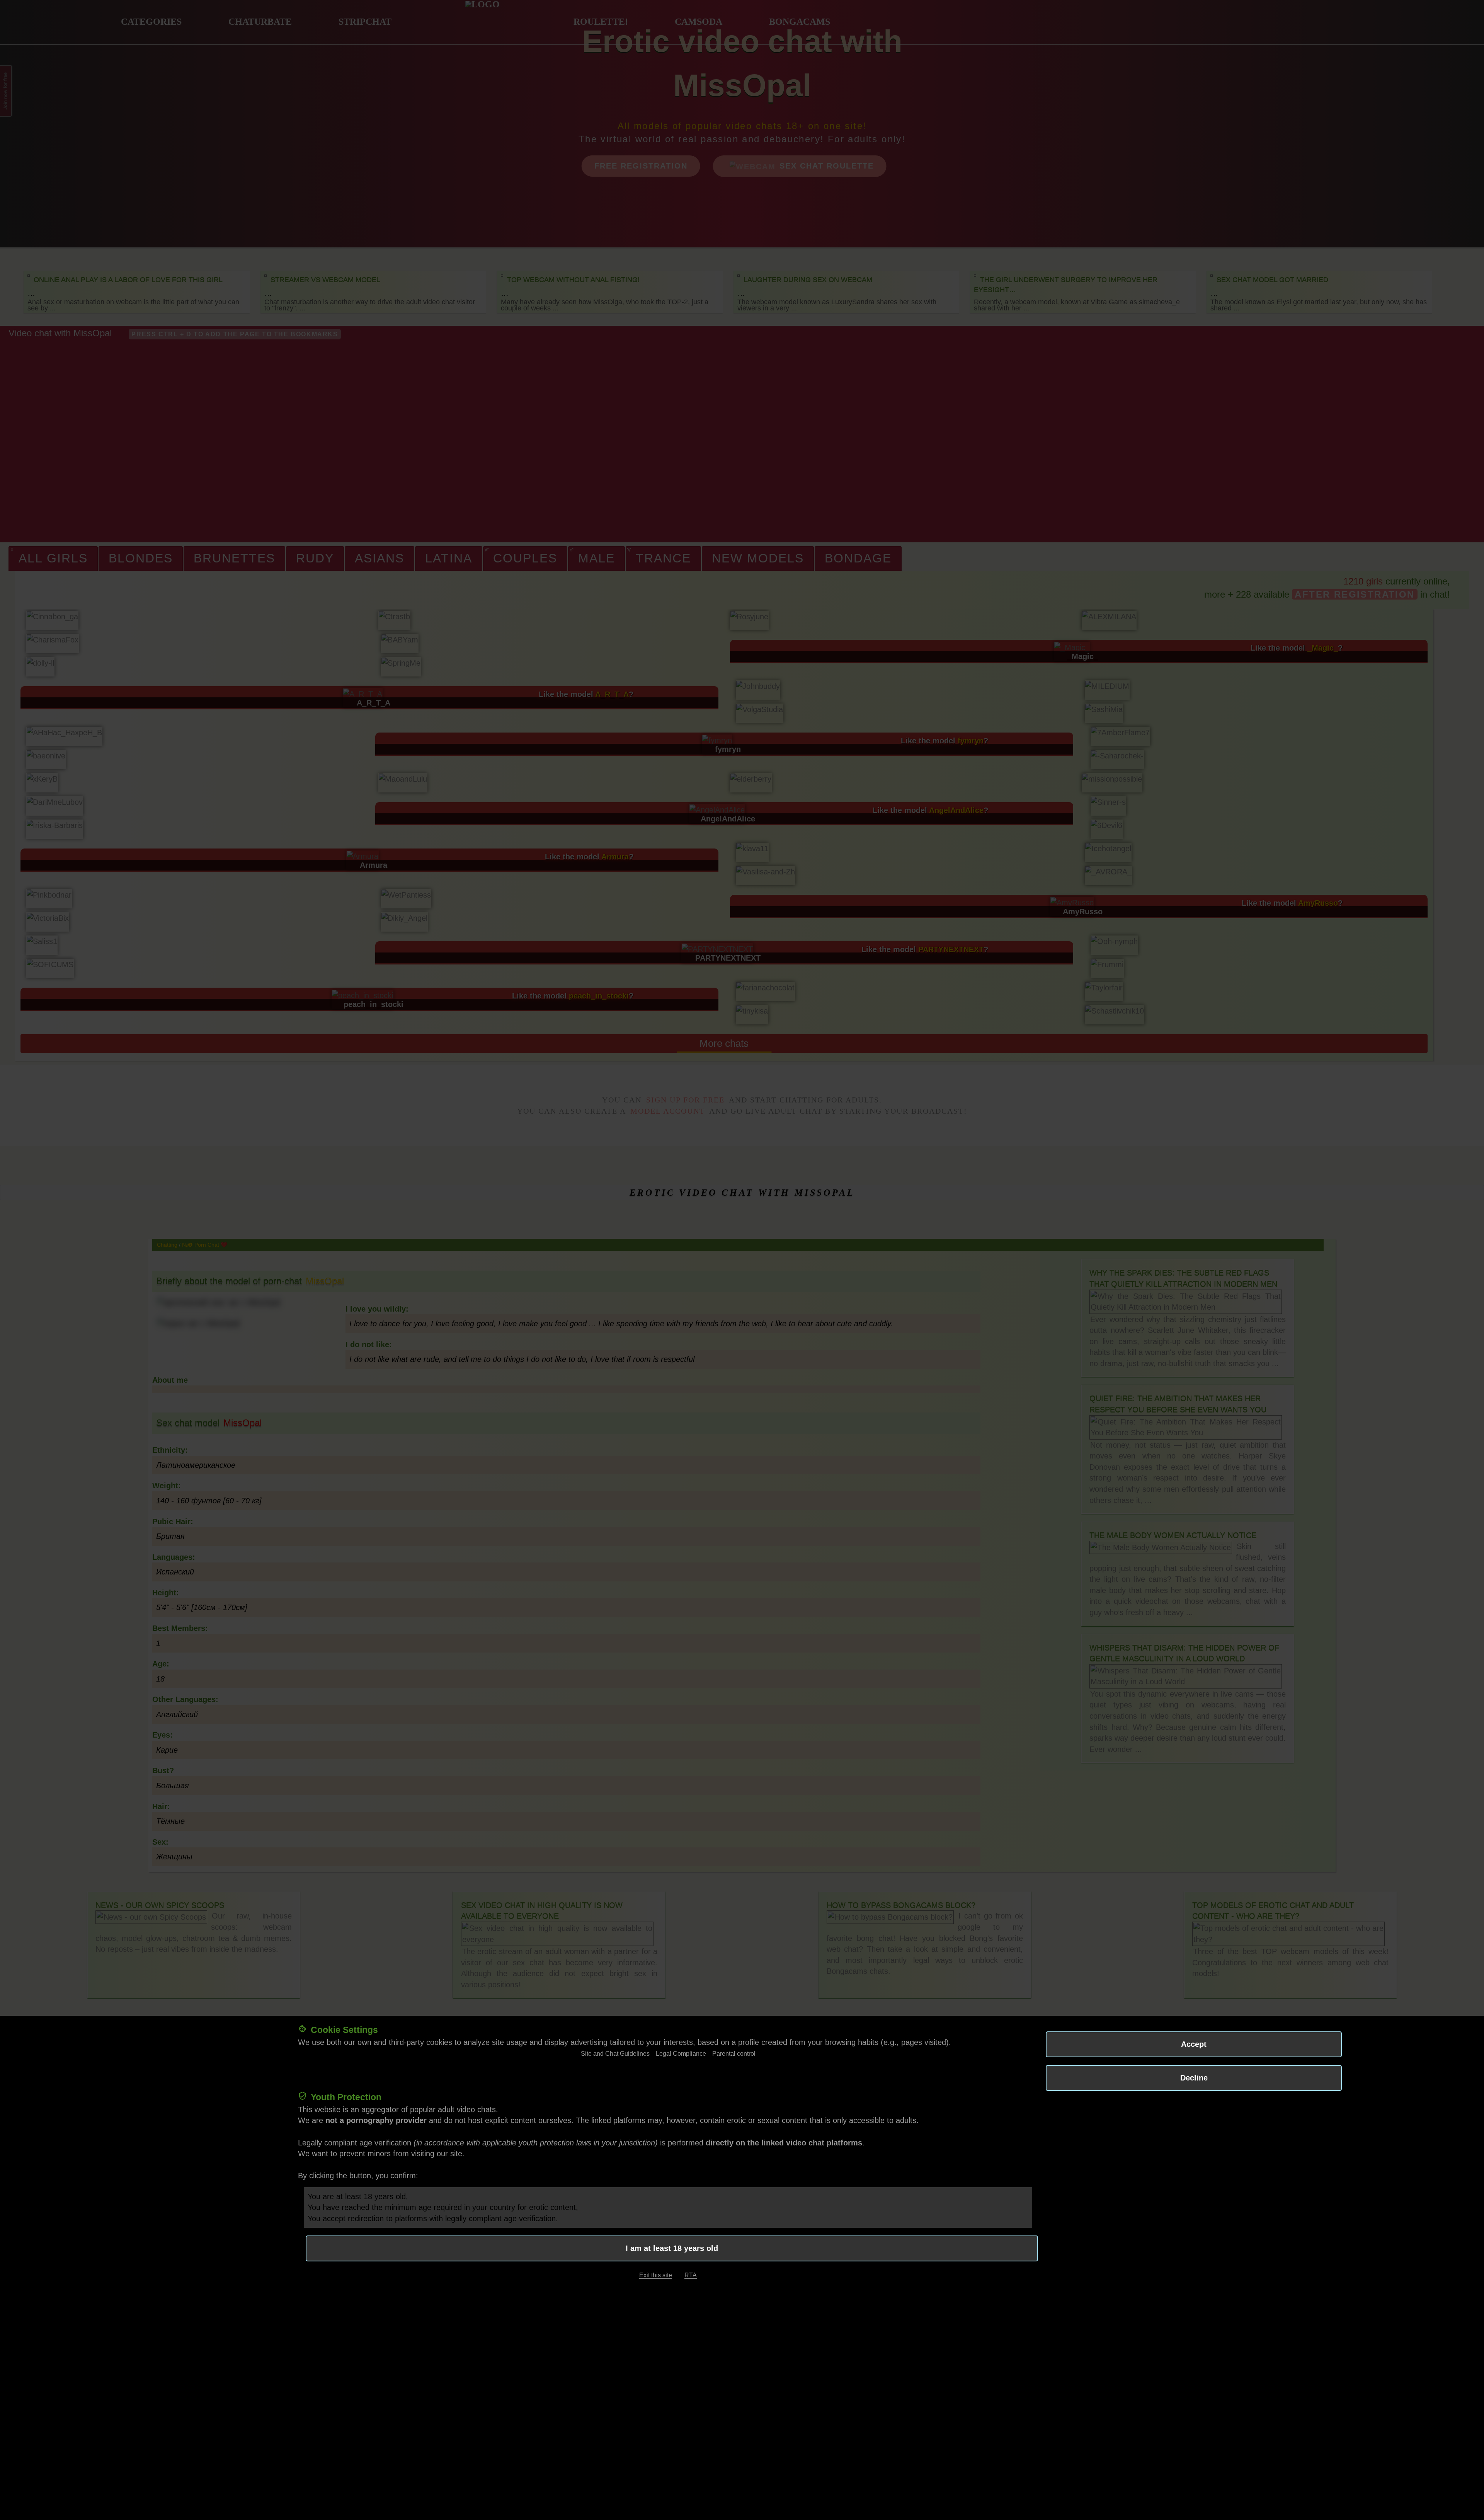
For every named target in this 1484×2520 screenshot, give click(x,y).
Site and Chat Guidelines (615, 2054)
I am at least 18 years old (672, 2248)
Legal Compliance (681, 2054)
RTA (691, 2275)
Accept (1194, 2044)
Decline (1194, 2078)
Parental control (734, 2054)
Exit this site (656, 2275)
